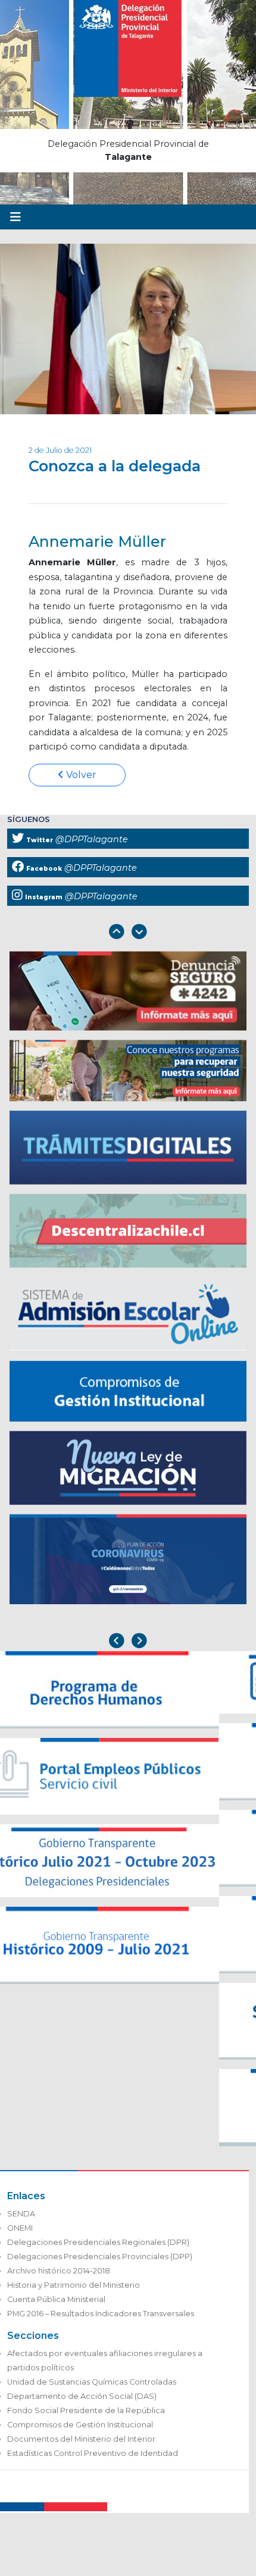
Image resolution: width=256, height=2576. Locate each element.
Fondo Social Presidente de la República (86, 2410)
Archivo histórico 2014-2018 (59, 2271)
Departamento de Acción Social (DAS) (82, 2396)
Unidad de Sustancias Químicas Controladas (92, 2382)
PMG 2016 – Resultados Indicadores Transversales (101, 2314)
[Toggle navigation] (15, 217)
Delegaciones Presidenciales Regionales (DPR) (98, 2242)
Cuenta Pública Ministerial (56, 2299)
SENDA (21, 2214)
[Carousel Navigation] (128, 933)
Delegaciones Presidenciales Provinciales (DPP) (100, 2257)
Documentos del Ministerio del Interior (81, 2439)
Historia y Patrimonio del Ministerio (74, 2285)
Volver (80, 775)
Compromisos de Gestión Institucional (80, 2425)
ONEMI (20, 2228)
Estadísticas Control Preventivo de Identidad (93, 2453)
